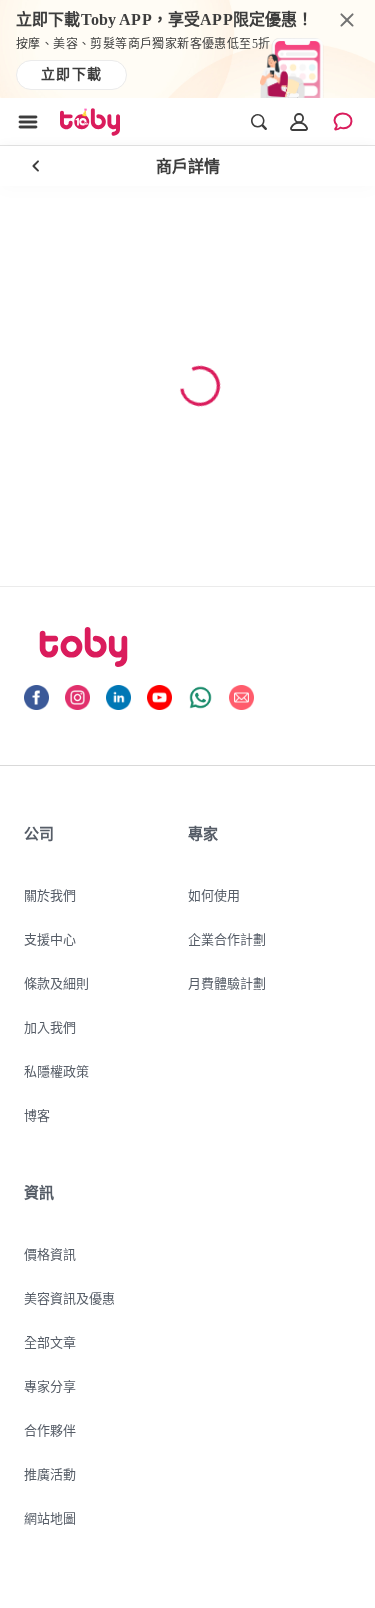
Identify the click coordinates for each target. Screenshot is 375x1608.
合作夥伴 (50, 1430)
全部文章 (50, 1342)
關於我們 (50, 895)
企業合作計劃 (227, 939)
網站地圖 (50, 1518)
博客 (37, 1115)
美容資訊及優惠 (69, 1298)
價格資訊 (50, 1254)
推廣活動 (50, 1474)
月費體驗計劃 (227, 983)
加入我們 (50, 1027)
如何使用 (214, 895)
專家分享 (50, 1386)
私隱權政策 (56, 1071)
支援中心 (50, 939)
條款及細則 (56, 983)
